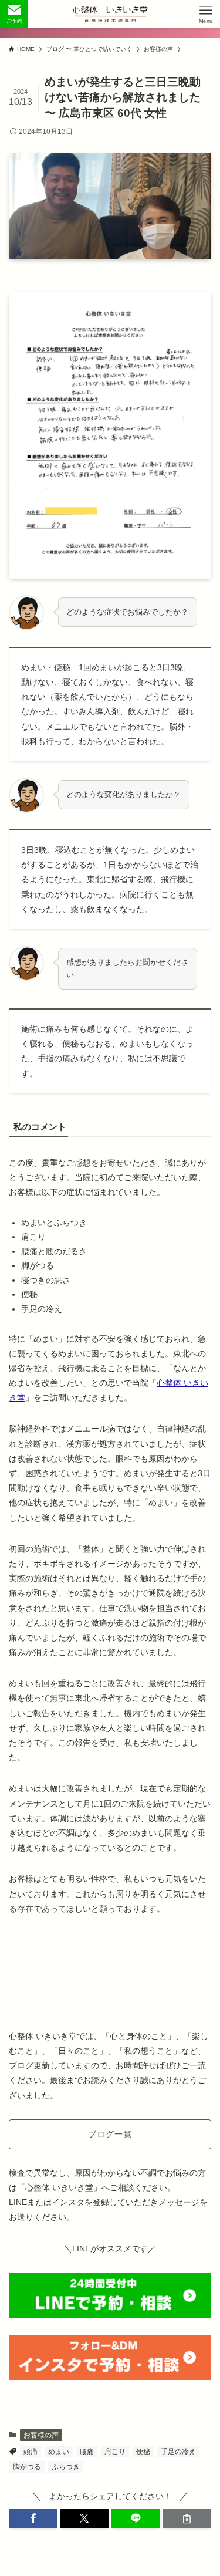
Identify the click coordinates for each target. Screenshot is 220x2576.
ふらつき (66, 2467)
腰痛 (87, 2452)
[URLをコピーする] (187, 2519)
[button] (33, 2519)
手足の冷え (178, 2452)
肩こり (115, 2452)
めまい (59, 2452)
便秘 (143, 2452)
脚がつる (27, 2467)
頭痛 (31, 2452)
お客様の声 (41, 2435)
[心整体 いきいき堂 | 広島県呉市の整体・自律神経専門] (110, 14)
